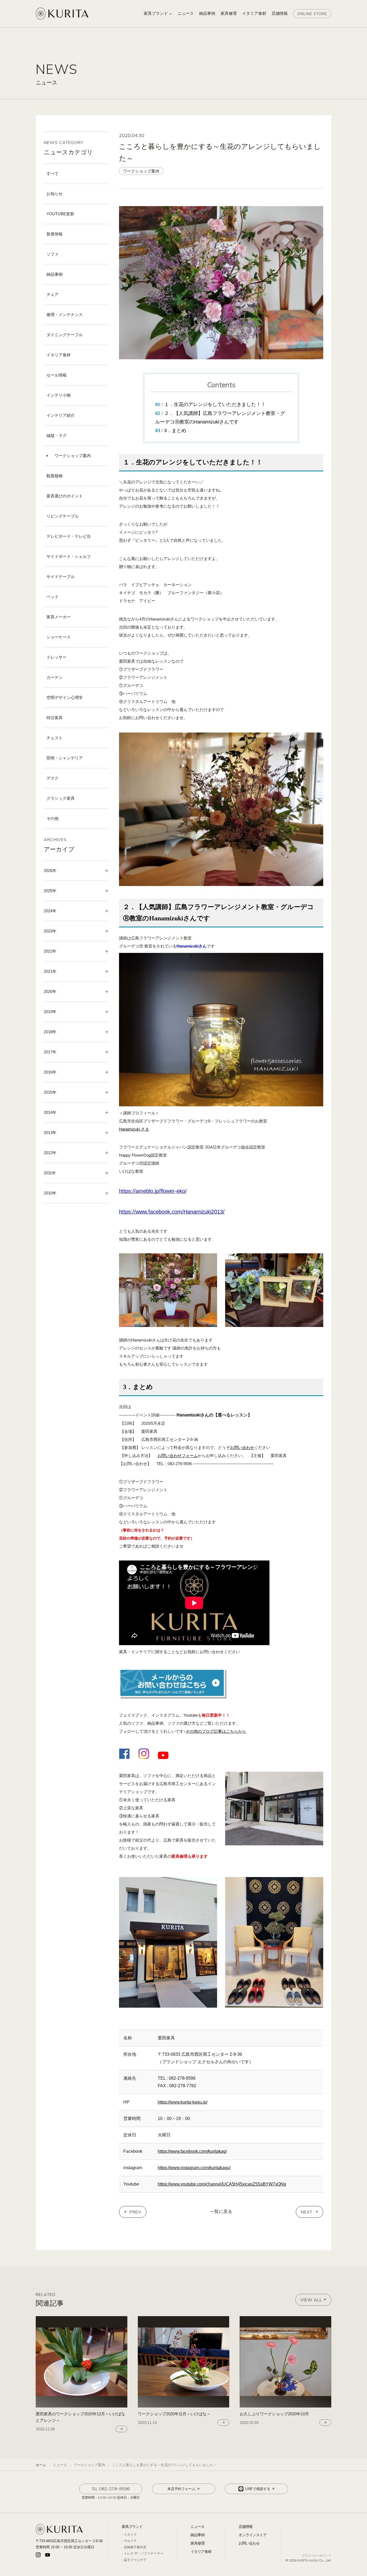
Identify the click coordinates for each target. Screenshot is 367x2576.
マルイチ (130, 2541)
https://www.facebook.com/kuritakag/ (192, 2151)
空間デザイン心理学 (65, 697)
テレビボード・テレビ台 (69, 536)
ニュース (197, 2527)
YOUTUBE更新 (60, 214)
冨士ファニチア (135, 2560)
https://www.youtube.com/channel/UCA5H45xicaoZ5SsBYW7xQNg (222, 2184)
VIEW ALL (311, 2300)
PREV (135, 2212)
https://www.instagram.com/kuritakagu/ (194, 2168)
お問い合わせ (242, 1447)
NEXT (307, 2212)
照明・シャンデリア (65, 758)
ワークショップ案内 (73, 456)
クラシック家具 (61, 798)
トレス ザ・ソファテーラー (144, 2553)
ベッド (53, 597)
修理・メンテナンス (65, 315)
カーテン (55, 677)
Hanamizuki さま (134, 1129)
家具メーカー (59, 617)
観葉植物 (55, 476)
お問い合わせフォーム (178, 1456)
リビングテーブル (63, 516)
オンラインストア (253, 2535)
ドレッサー (57, 657)
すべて (53, 173)
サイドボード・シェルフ (69, 556)
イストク (130, 2535)
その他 (53, 818)
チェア (53, 294)
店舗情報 (246, 2527)
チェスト (55, 738)
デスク (53, 778)
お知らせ (55, 194)
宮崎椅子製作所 (135, 2547)
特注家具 (55, 718)
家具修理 (197, 2543)
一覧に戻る (221, 2211)
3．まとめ (175, 430)
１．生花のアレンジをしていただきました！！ (215, 404)
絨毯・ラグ (57, 435)
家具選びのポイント (65, 496)
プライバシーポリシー (316, 2556)
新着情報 (55, 234)
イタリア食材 (59, 355)
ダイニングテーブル (65, 335)
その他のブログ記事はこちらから (216, 1731)
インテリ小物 (59, 395)
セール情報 (57, 375)
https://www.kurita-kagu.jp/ (183, 2102)
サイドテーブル (61, 577)
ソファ (53, 254)
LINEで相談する (258, 2489)
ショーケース (59, 637)
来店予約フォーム (181, 2489)
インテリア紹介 (61, 415)
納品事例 (55, 274)
